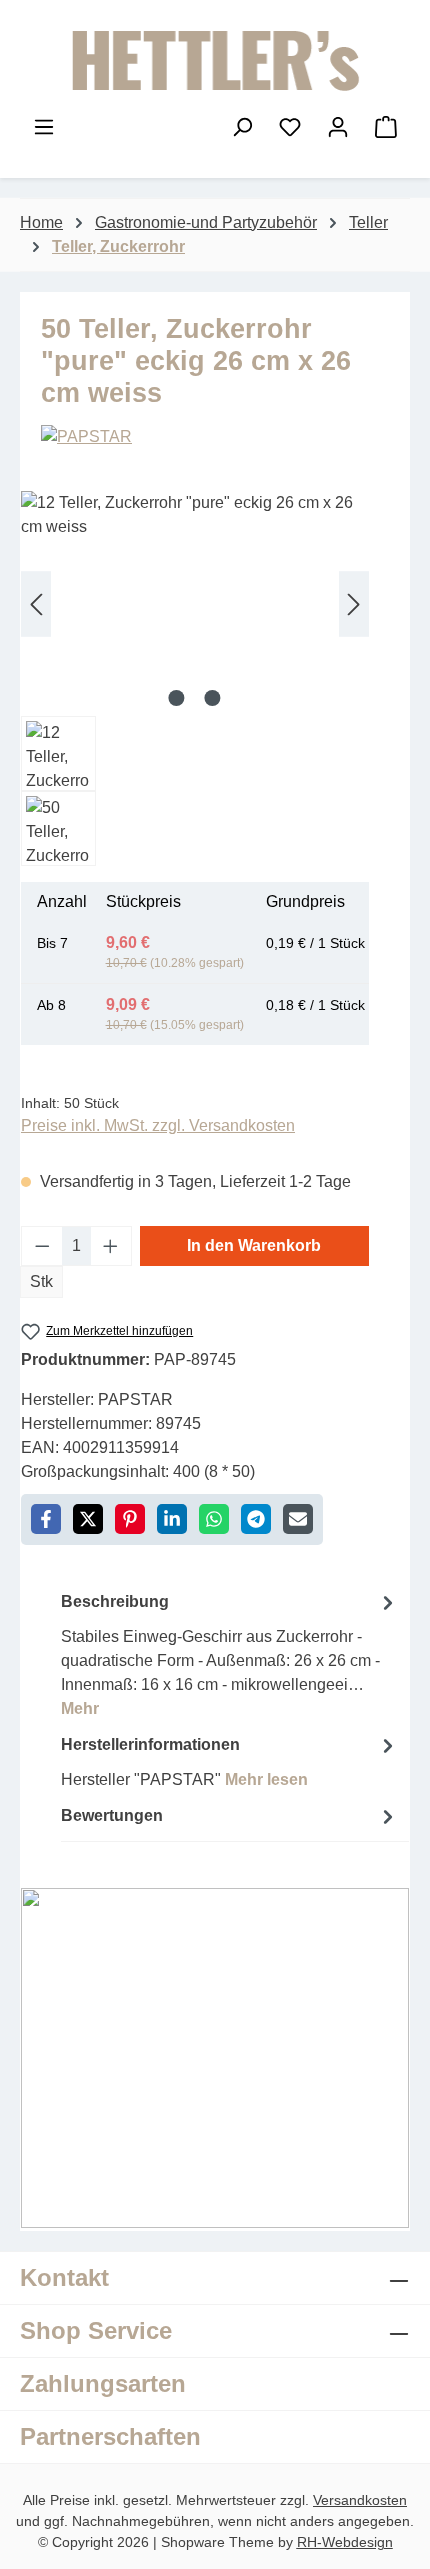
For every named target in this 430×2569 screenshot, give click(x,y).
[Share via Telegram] (256, 1519)
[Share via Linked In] (172, 1519)
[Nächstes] (354, 603)
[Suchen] (242, 127)
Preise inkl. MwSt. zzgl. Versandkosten (158, 1125)
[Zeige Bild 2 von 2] (213, 698)
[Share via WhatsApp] (214, 1519)
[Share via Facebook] (46, 1519)
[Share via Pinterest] (130, 1519)
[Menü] (44, 127)
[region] (195, 678)
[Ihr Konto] (338, 127)
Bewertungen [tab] (112, 1815)
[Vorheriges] (36, 603)
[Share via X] (88, 1519)
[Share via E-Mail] (298, 1519)
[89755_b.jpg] (195, 603)
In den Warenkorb (254, 1245)
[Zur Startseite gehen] (215, 61)
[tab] (230, 1654)
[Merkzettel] (290, 127)
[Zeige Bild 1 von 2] (177, 698)
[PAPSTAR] (215, 437)
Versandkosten (360, 2500)
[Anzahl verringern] (42, 1246)
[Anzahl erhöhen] (111, 1246)
